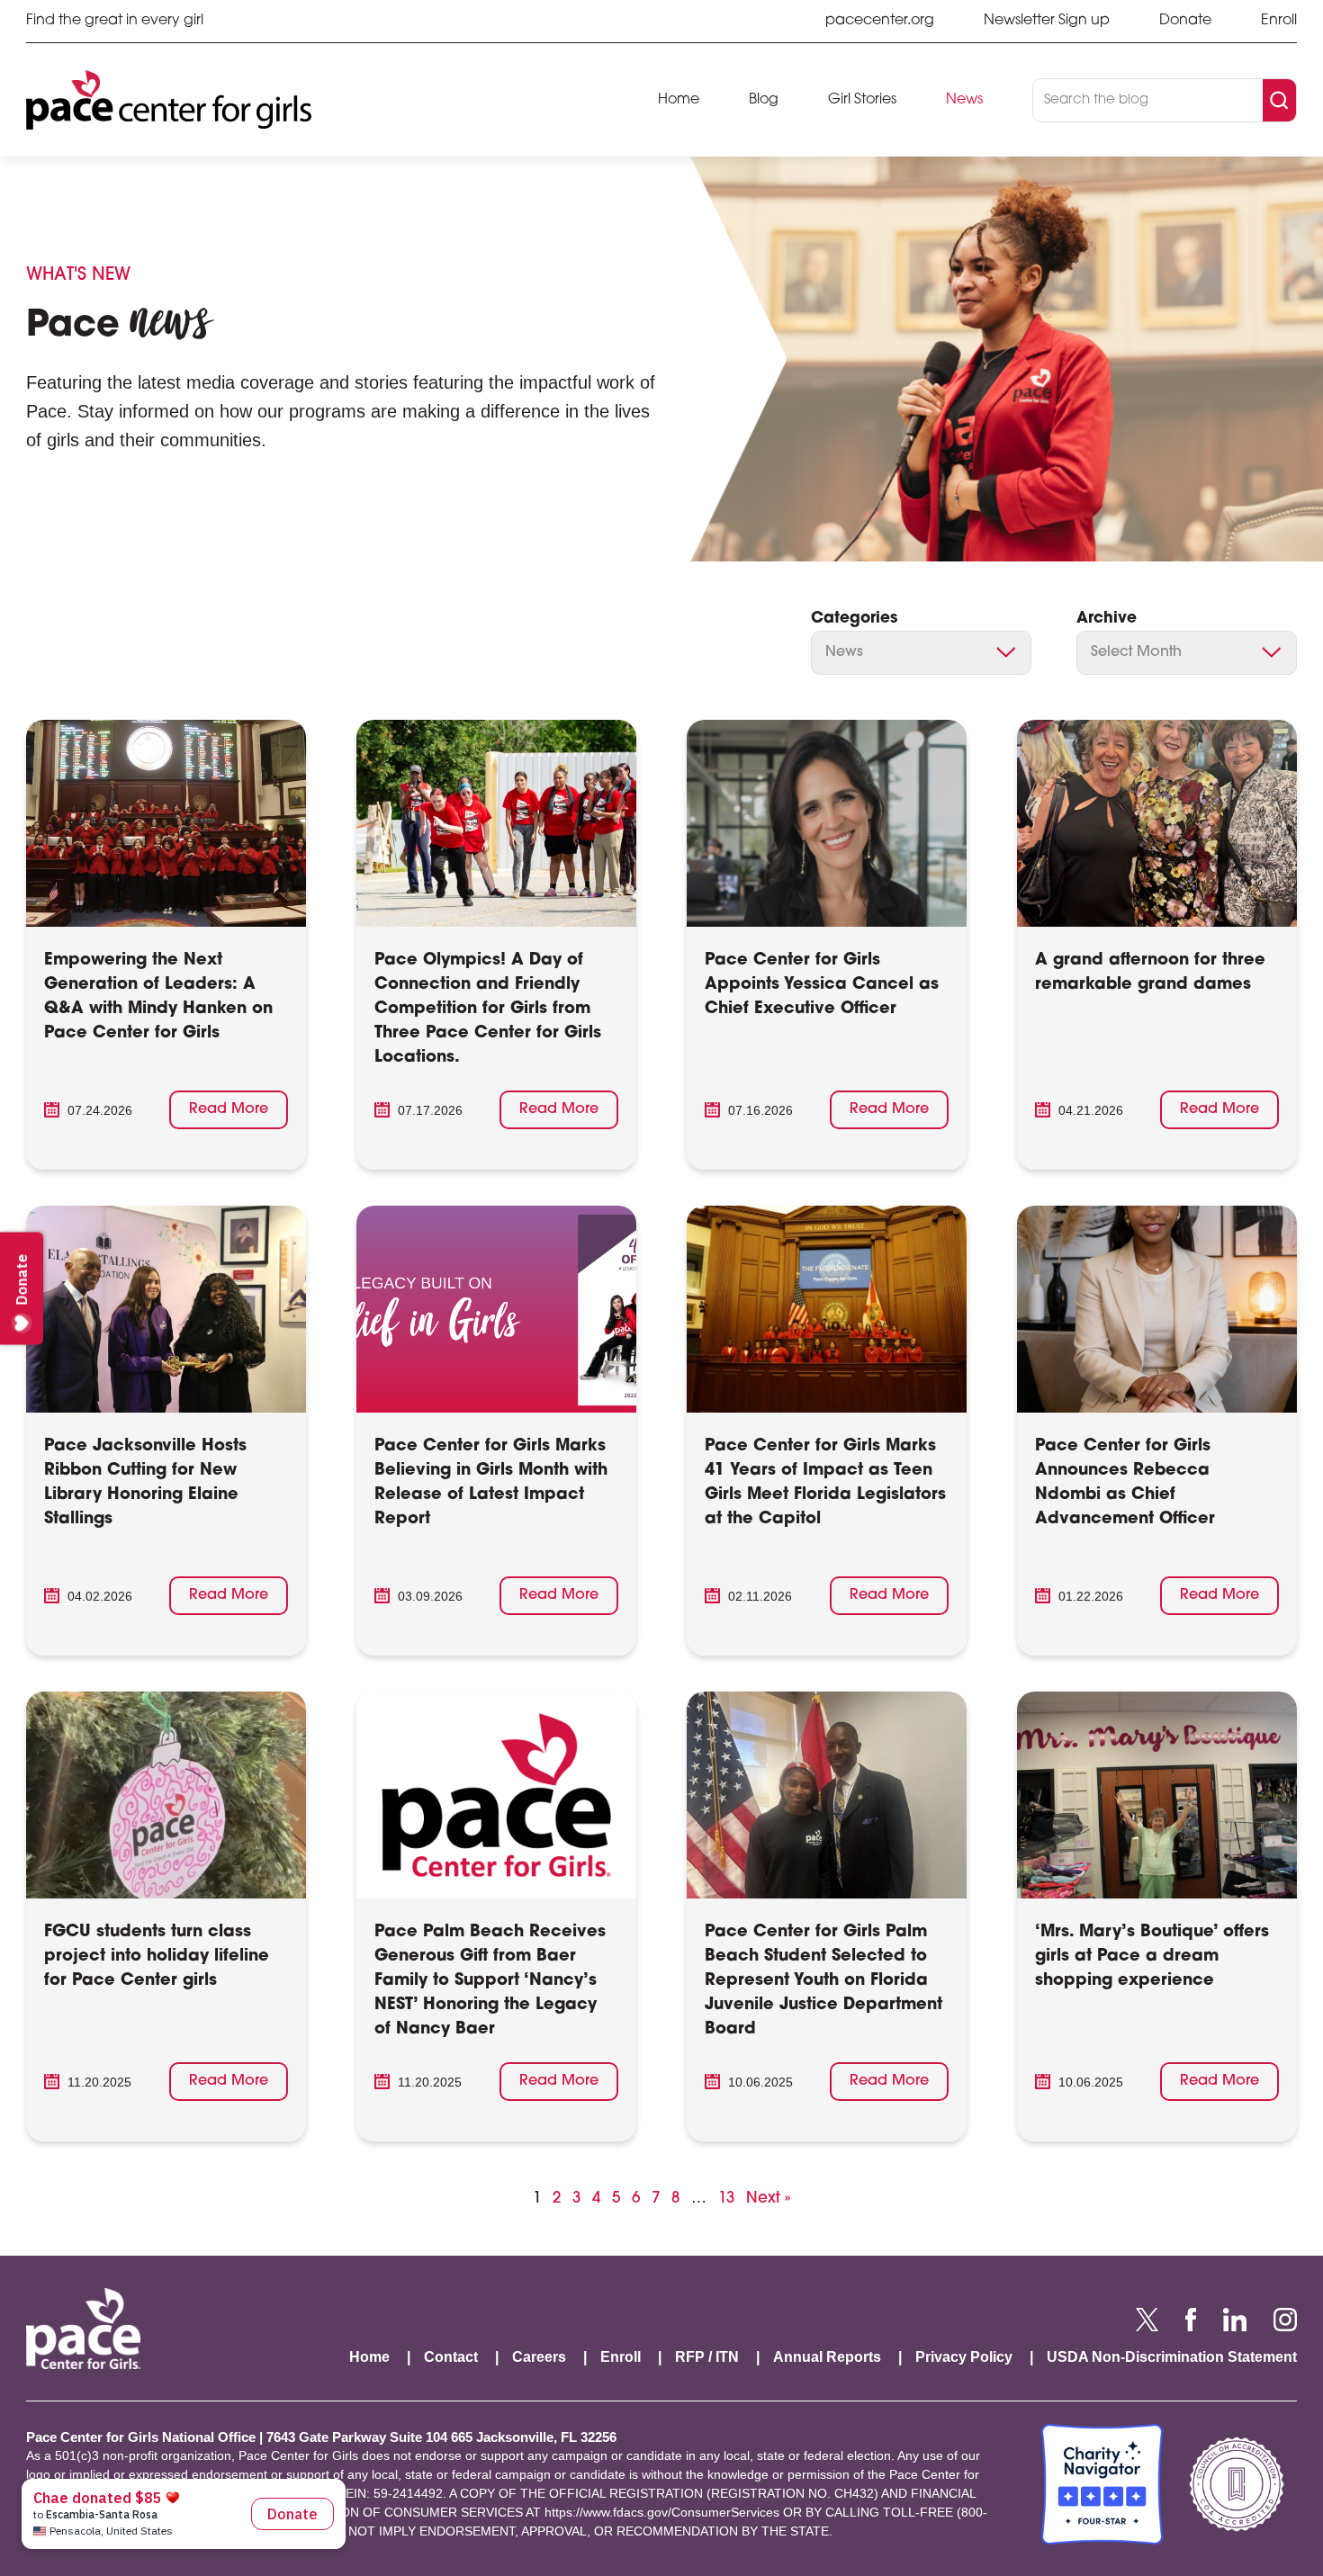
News (964, 100)
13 (726, 2198)
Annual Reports (827, 2357)
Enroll (1279, 21)
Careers (539, 2357)
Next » (768, 2199)
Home (679, 100)
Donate (1185, 21)
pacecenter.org (880, 21)
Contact (451, 2357)
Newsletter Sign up (1047, 21)
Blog (764, 100)
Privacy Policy (964, 2357)
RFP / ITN (707, 2357)
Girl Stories (862, 100)
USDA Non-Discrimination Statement (1172, 2357)
